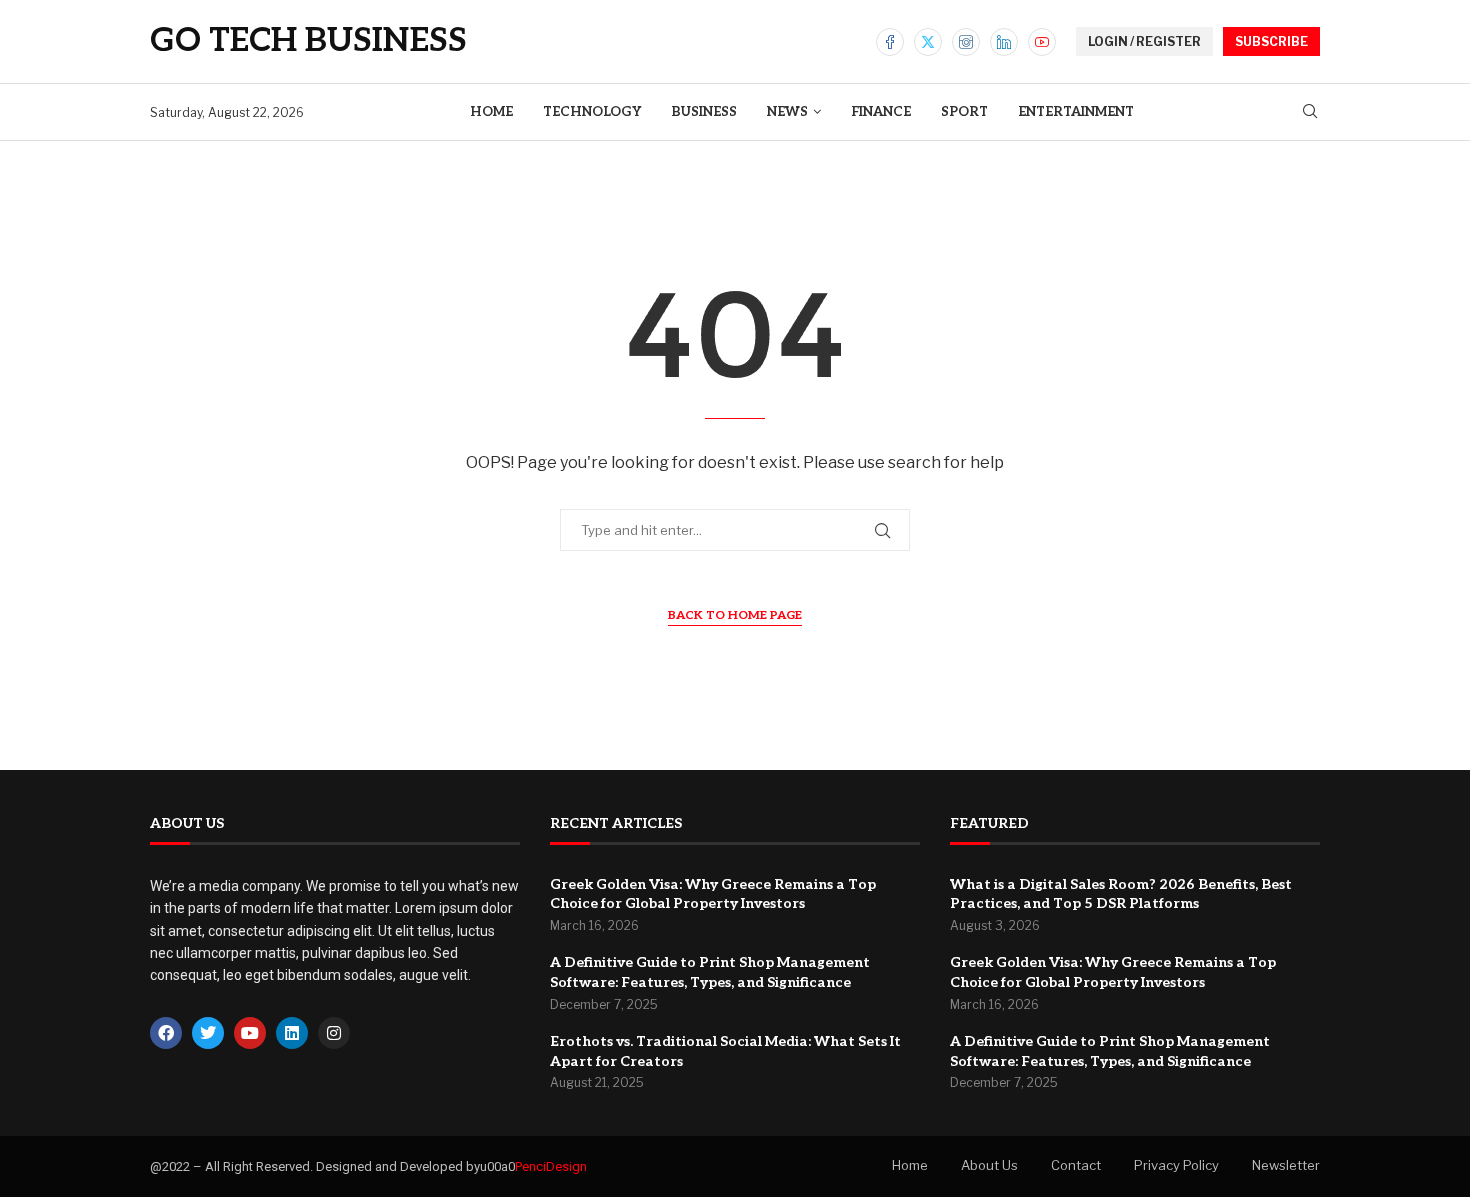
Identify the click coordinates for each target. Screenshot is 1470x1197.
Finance (881, 112)
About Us (989, 1165)
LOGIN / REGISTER (1144, 41)
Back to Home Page (735, 615)
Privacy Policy (1176, 1165)
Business (704, 112)
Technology (592, 112)
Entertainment (1076, 112)
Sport (964, 112)
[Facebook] (890, 42)
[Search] (1310, 112)
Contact (1076, 1165)
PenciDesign (551, 1166)
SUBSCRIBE (1271, 41)
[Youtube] (1042, 42)
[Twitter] (928, 42)
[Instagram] (966, 42)
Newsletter (1286, 1165)
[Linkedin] (1004, 42)
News (787, 112)
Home (491, 112)
